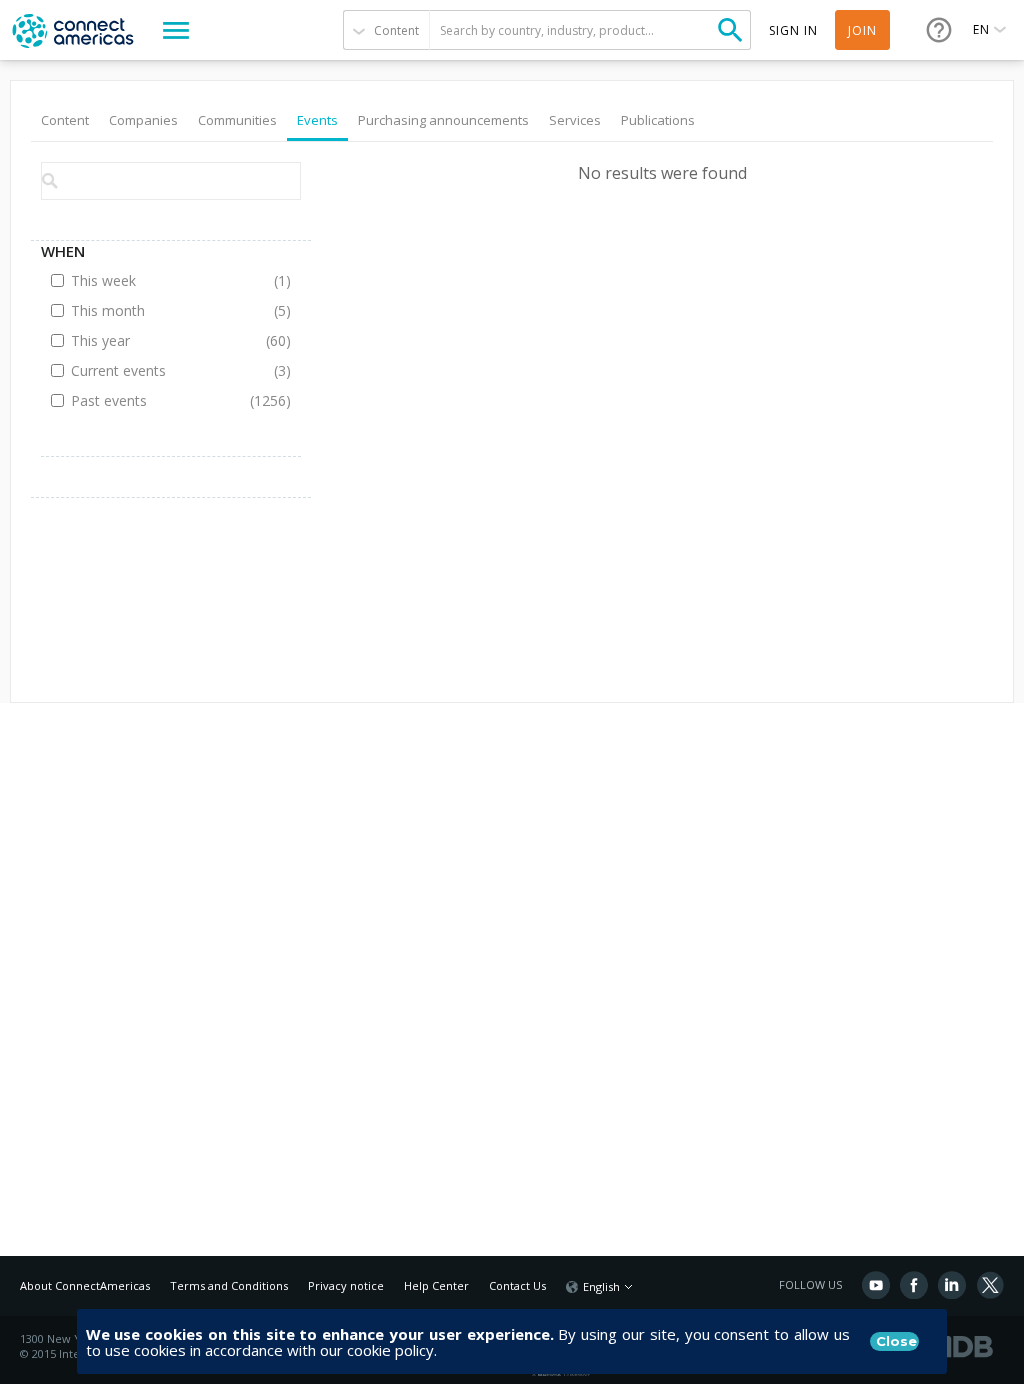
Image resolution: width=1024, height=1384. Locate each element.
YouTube (876, 1285)
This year (156, 340)
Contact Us (517, 1285)
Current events (156, 370)
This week (156, 280)
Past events (156, 400)
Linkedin (952, 1285)
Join (862, 30)
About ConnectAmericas (85, 1285)
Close (896, 1341)
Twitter (990, 1285)
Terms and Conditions (229, 1285)
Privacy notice (346, 1285)
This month (156, 310)
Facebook (914, 1285)
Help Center (436, 1285)
